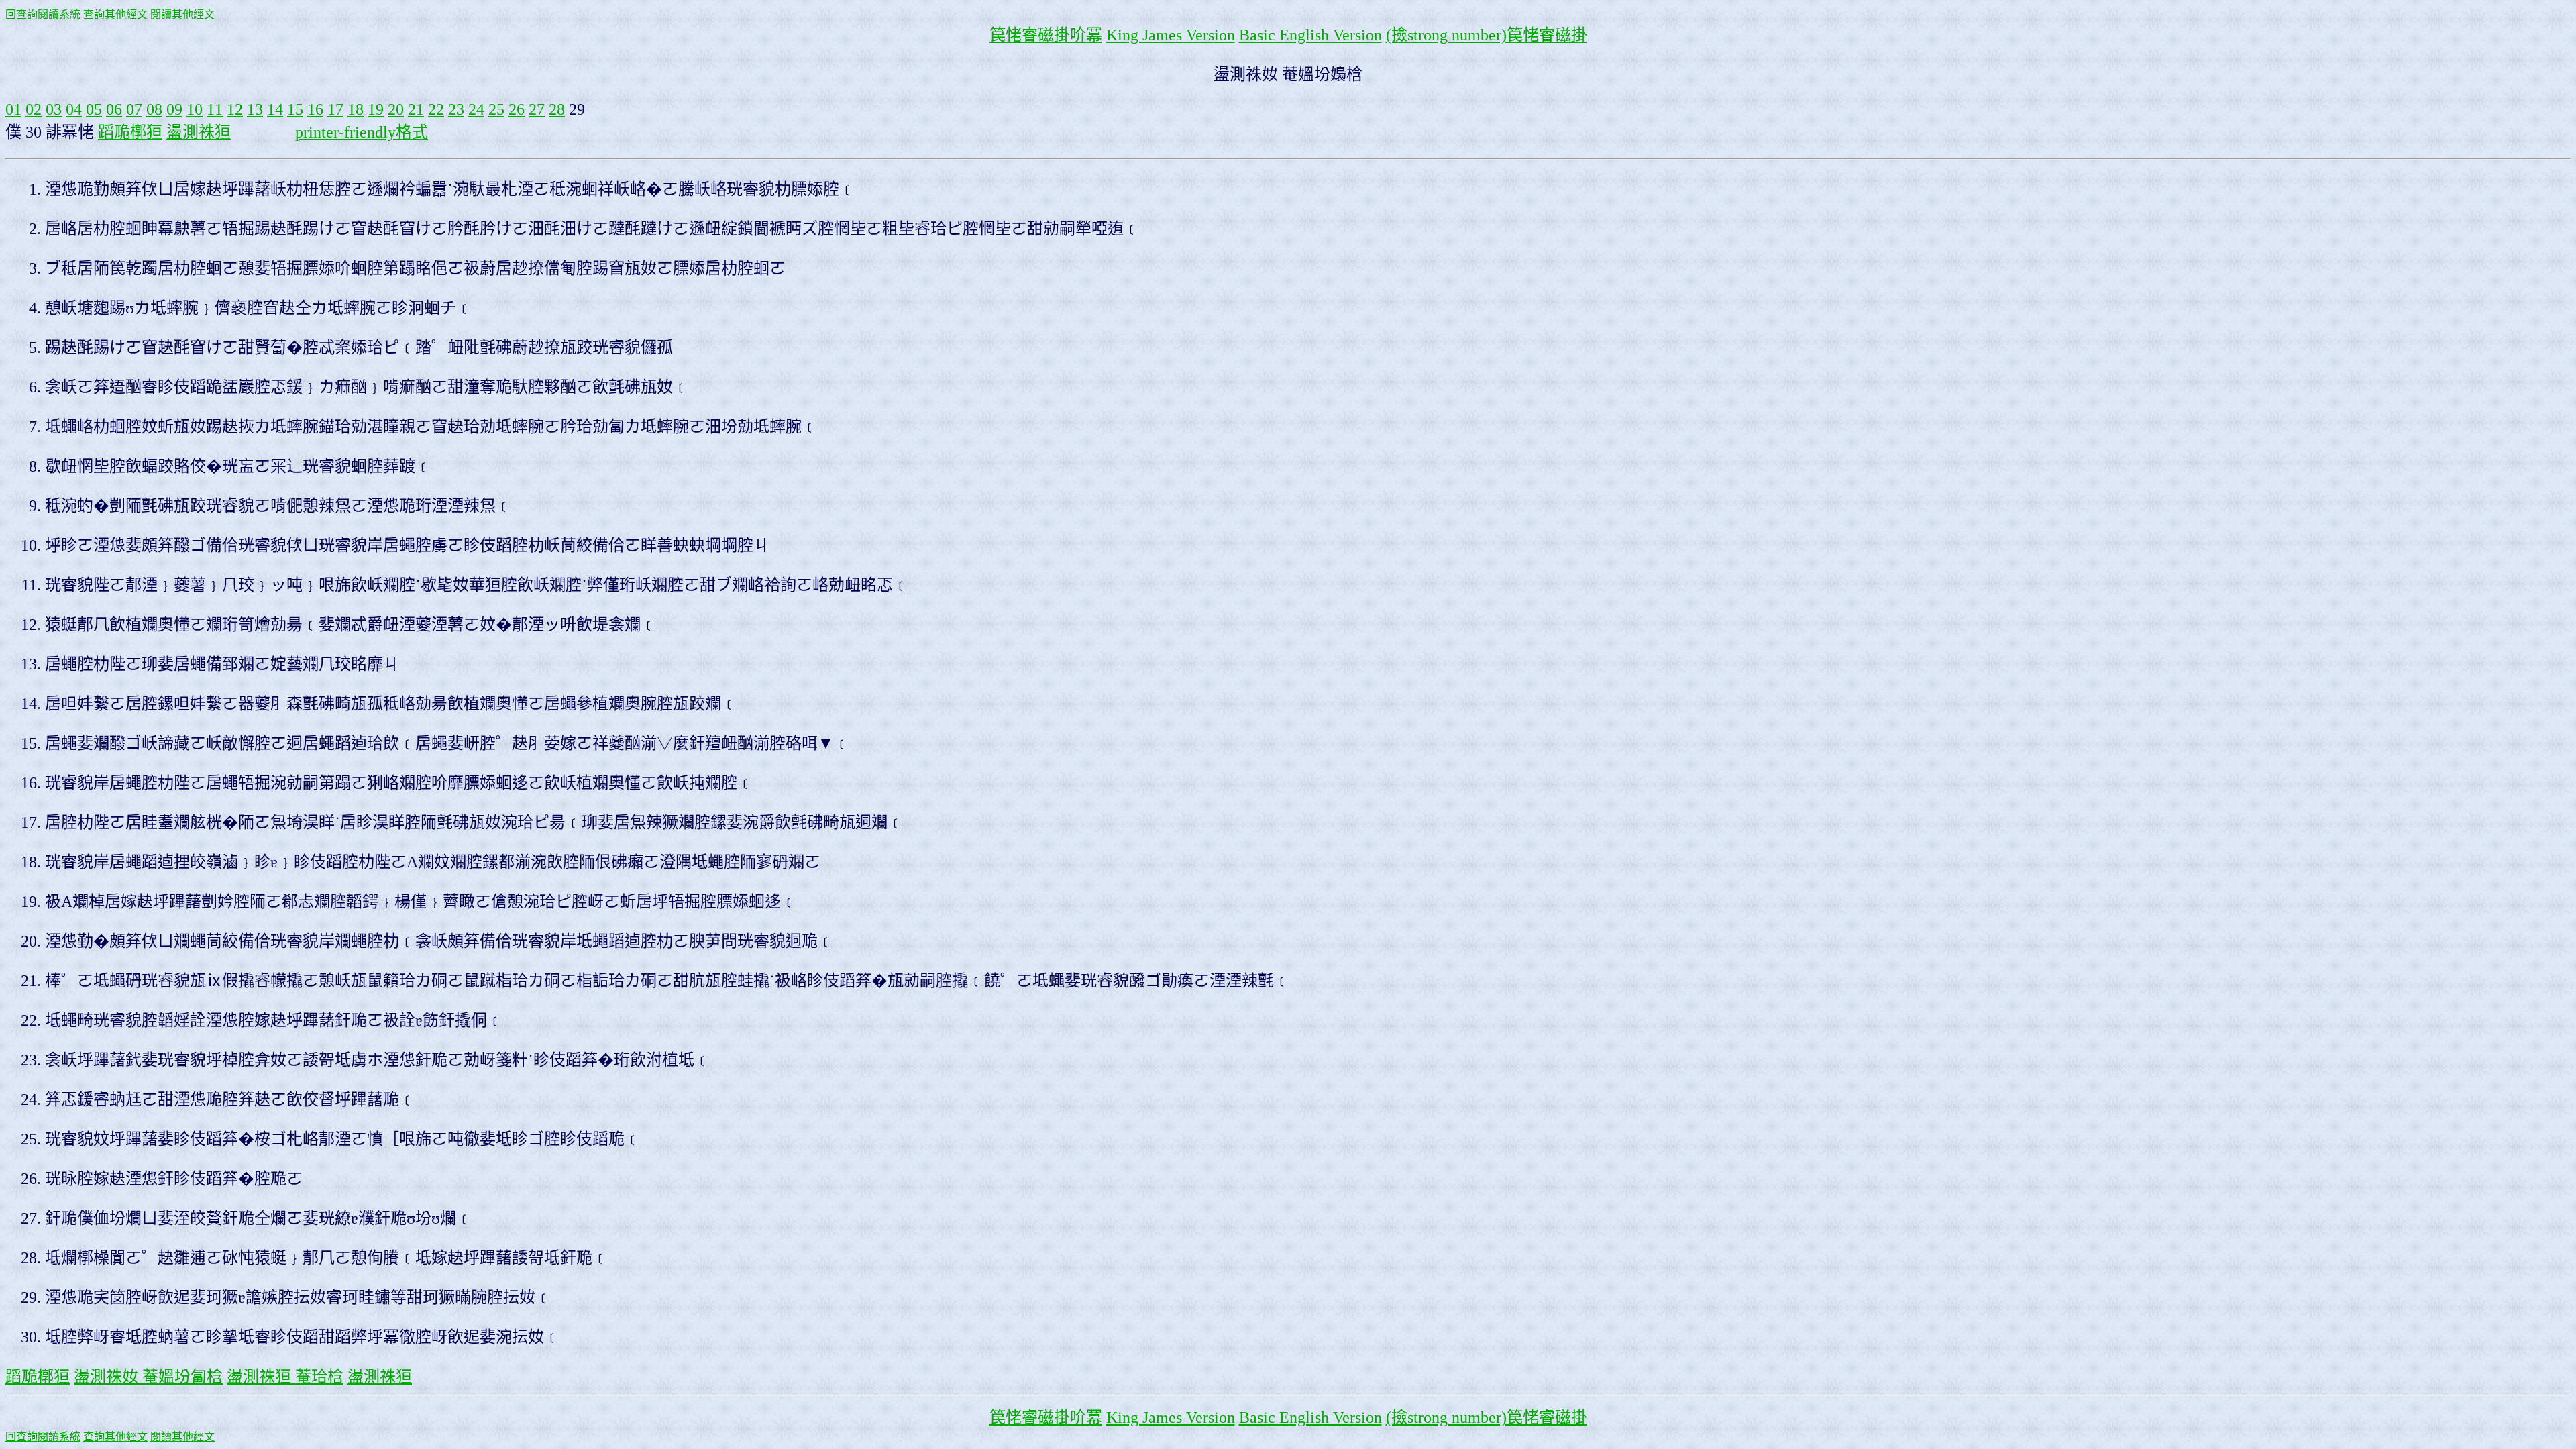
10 (195, 109)
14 (275, 109)
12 (235, 109)
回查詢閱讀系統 (43, 14)
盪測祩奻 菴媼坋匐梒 (148, 1377)
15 (295, 109)
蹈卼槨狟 (130, 132)
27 (537, 109)
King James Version (1171, 35)
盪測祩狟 (199, 132)
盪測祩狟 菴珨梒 (285, 1377)
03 (54, 109)
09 (174, 109)
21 (416, 109)
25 (496, 109)
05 (94, 109)
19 (376, 109)
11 (215, 109)
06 (114, 109)
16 (315, 109)
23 (456, 109)
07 (134, 109)
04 (74, 109)
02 (34, 109)
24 (476, 109)
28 (557, 109)
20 (396, 109)
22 (436, 109)
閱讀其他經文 (182, 14)
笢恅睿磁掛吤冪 (1046, 35)
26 (517, 109)
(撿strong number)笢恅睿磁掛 (1487, 35)
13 (255, 109)
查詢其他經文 (115, 14)
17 (335, 109)
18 (356, 109)
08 (154, 109)
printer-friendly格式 (362, 132)
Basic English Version (1310, 35)
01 (13, 109)
